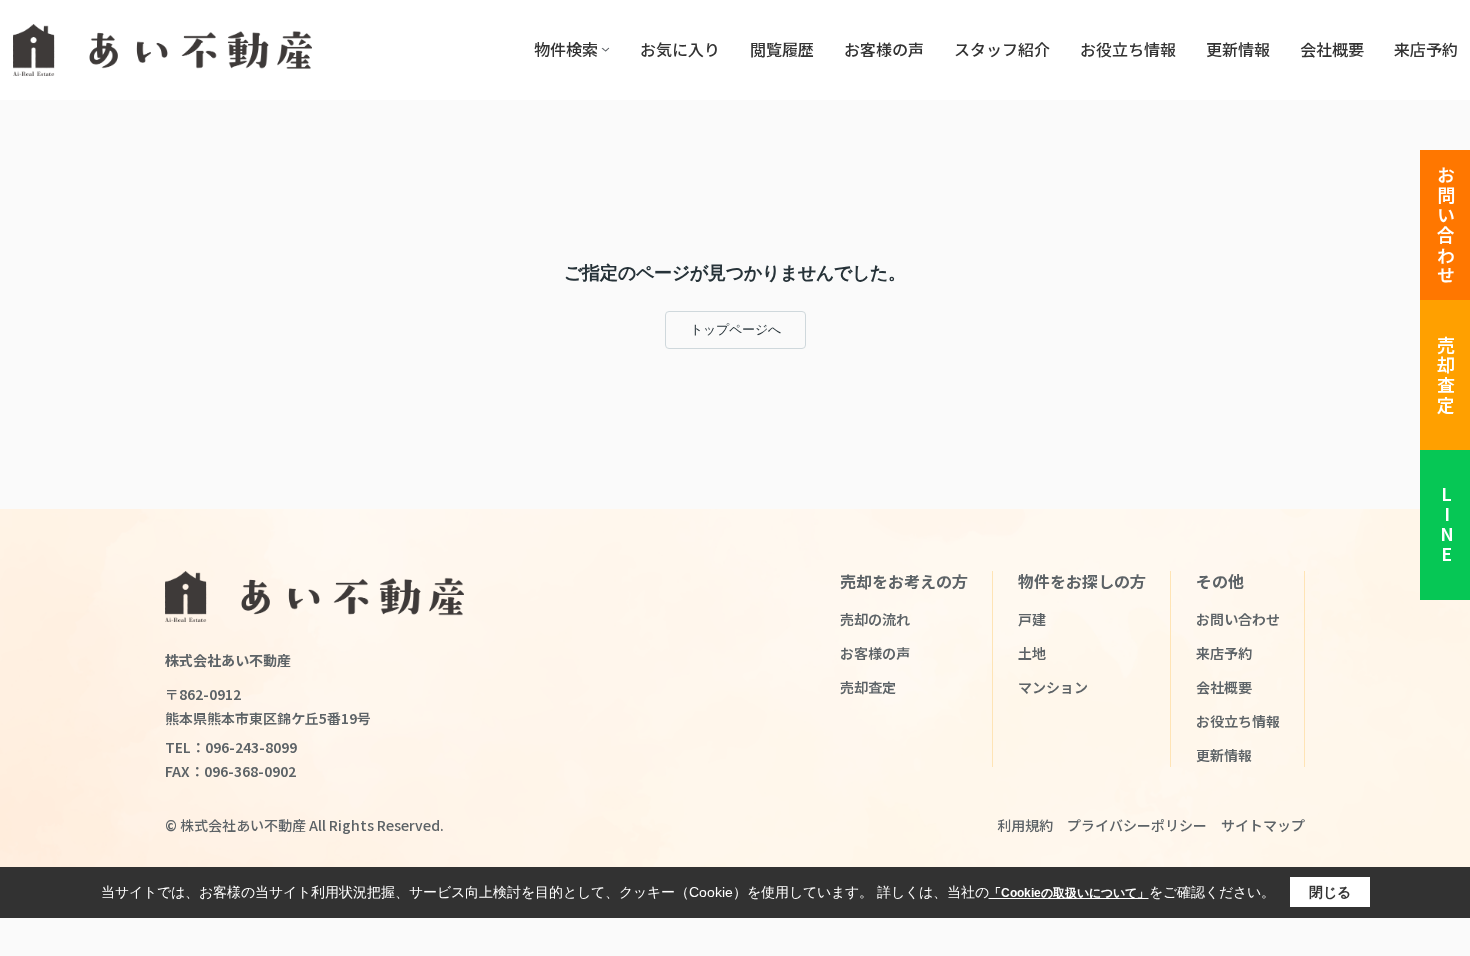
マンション (1053, 687)
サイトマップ (1263, 825)
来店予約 (1426, 49)
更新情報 (1238, 49)
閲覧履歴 (782, 49)
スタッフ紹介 (1002, 49)
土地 (1032, 653)
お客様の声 (884, 49)
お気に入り (680, 49)
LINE (1446, 525)
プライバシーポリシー (1137, 825)
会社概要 (1332, 49)
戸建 (1032, 619)
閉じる (1330, 892)
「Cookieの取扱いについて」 (1069, 893)
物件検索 (566, 49)
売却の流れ (875, 619)
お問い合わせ (1446, 225)
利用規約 (1025, 825)
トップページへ (735, 329)
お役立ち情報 (1128, 49)
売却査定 (1446, 375)
